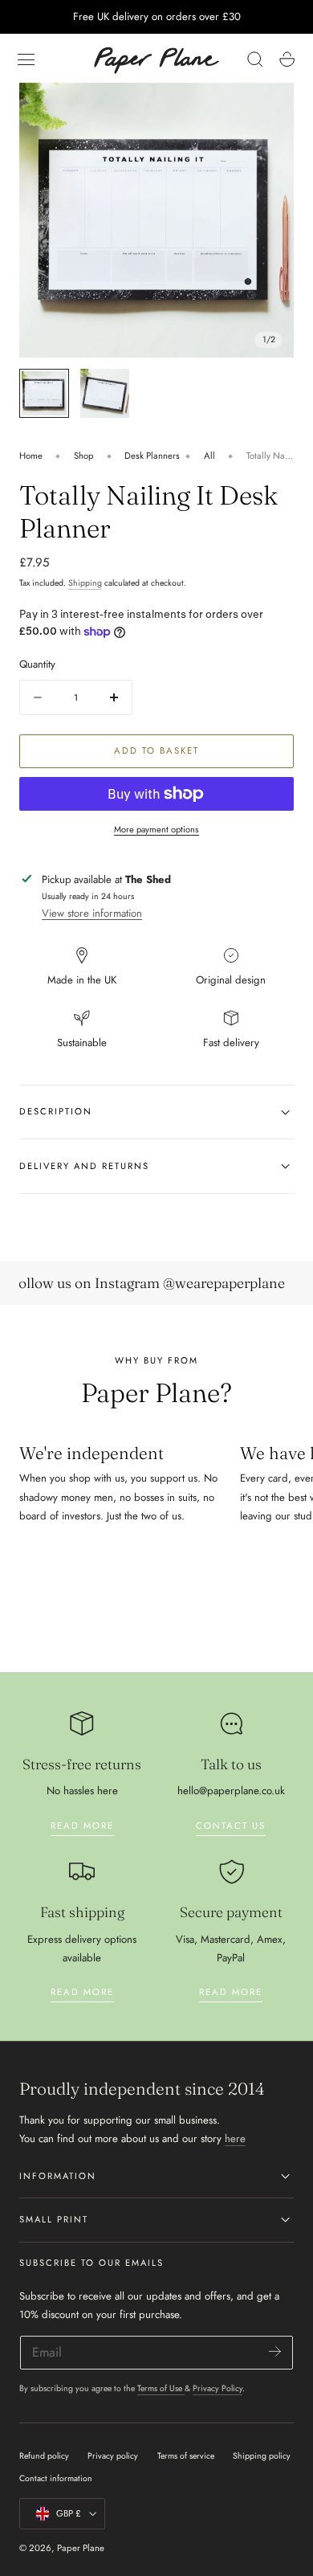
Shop (84, 456)
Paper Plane (81, 2548)
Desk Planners (152, 456)
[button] (26, 59)
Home (31, 456)
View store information (92, 913)
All (209, 456)
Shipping (85, 583)
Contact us (231, 1826)
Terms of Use (161, 2388)
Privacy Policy (217, 2388)
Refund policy (44, 2456)
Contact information (56, 2478)
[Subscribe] (275, 2351)
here (235, 2138)
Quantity (37, 664)
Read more (82, 1826)
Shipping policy (262, 2456)
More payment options (156, 829)
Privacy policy (113, 2456)
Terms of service (186, 2456)
